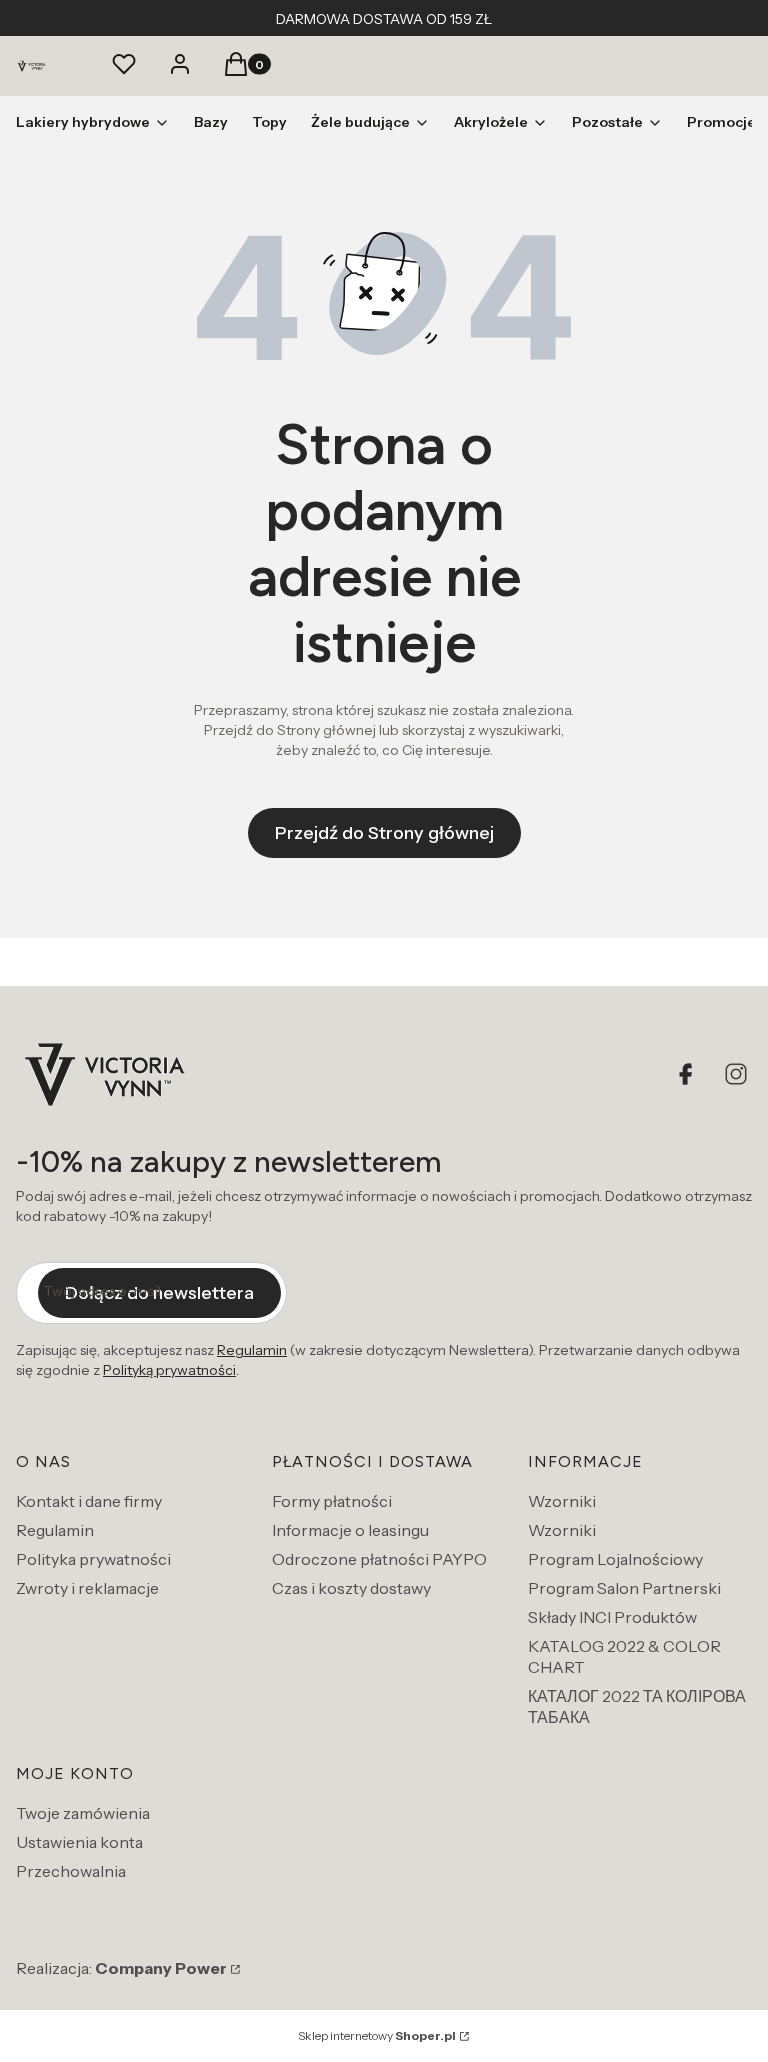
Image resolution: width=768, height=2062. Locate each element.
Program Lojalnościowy (615, 1559)
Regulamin (252, 1350)
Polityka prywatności (93, 1559)
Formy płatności (332, 1501)
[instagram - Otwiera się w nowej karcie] (736, 1074)
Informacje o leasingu (350, 1530)
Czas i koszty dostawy (351, 1588)
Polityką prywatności (169, 1370)
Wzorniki (562, 1501)
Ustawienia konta (79, 1842)
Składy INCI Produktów (612, 1617)
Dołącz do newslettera (159, 1293)
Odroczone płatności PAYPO (379, 1559)
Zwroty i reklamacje (87, 1588)
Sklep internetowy (377, 2035)
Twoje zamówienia (83, 1813)
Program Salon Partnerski (624, 1588)
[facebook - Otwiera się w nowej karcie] (688, 1074)
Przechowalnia (71, 1871)
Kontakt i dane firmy (89, 1501)
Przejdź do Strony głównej (384, 833)
